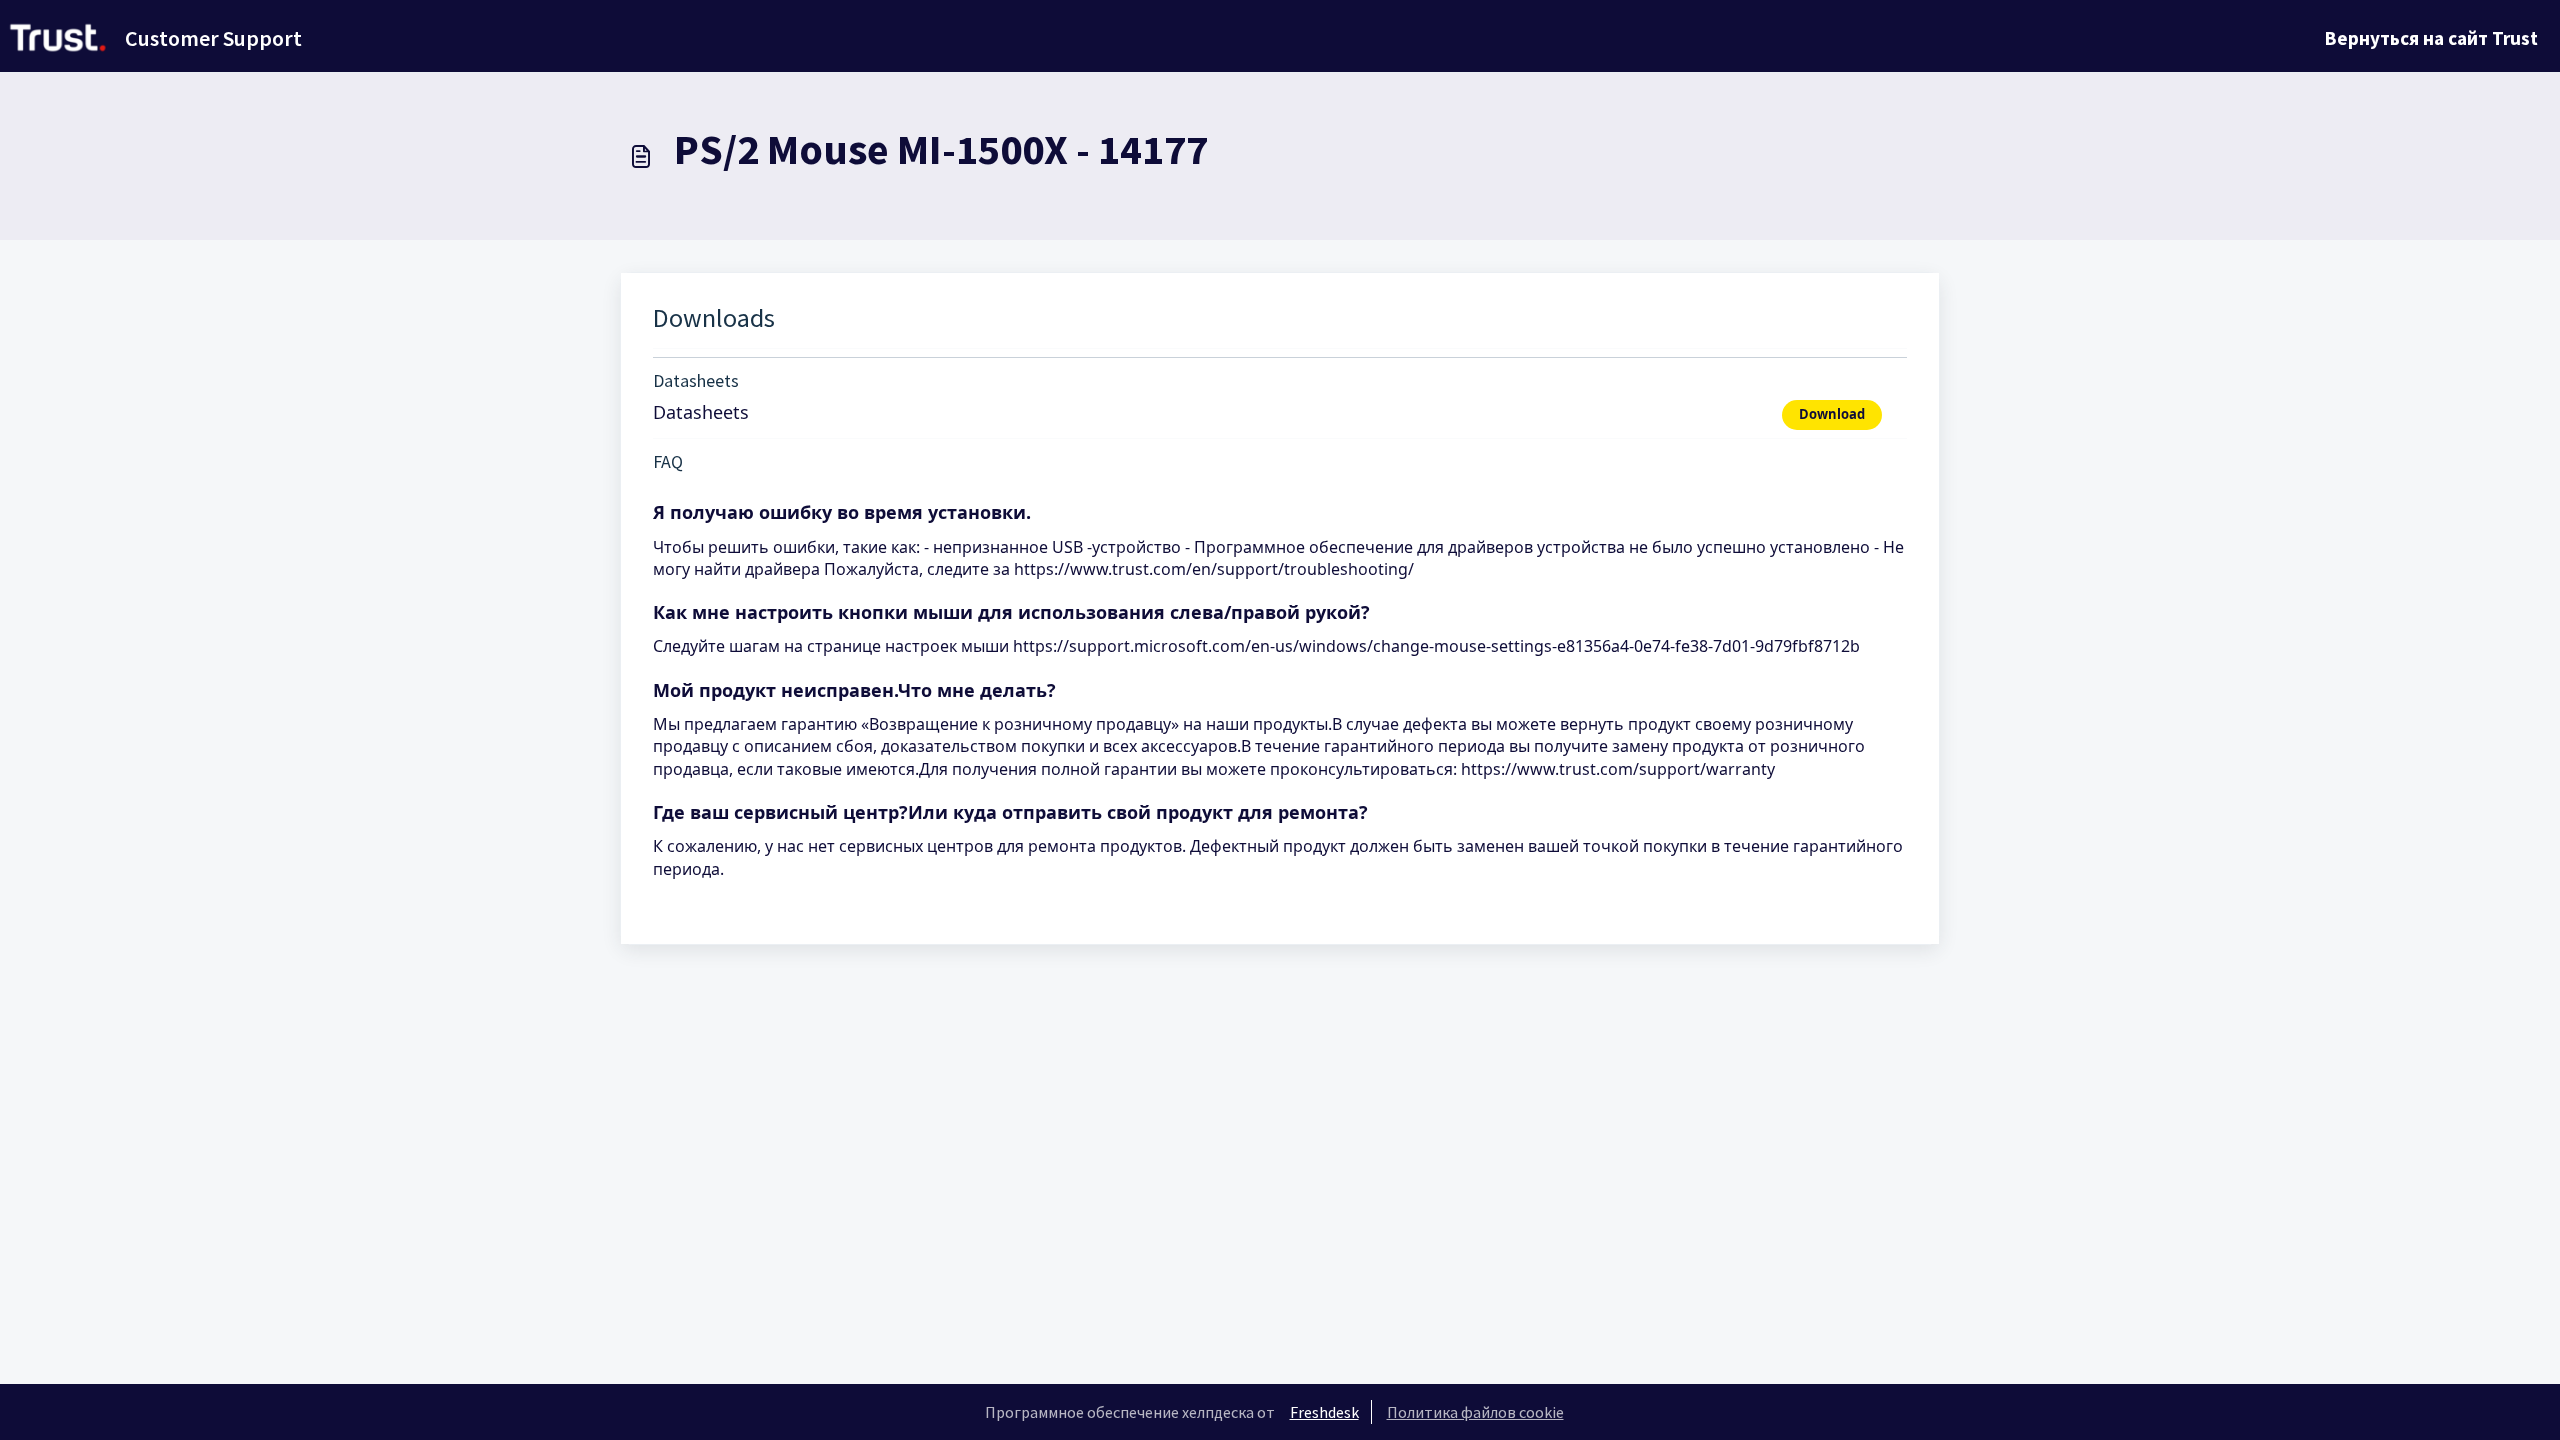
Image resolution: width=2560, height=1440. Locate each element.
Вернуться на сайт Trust (2431, 38)
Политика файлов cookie (1475, 1412)
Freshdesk (1324, 1412)
